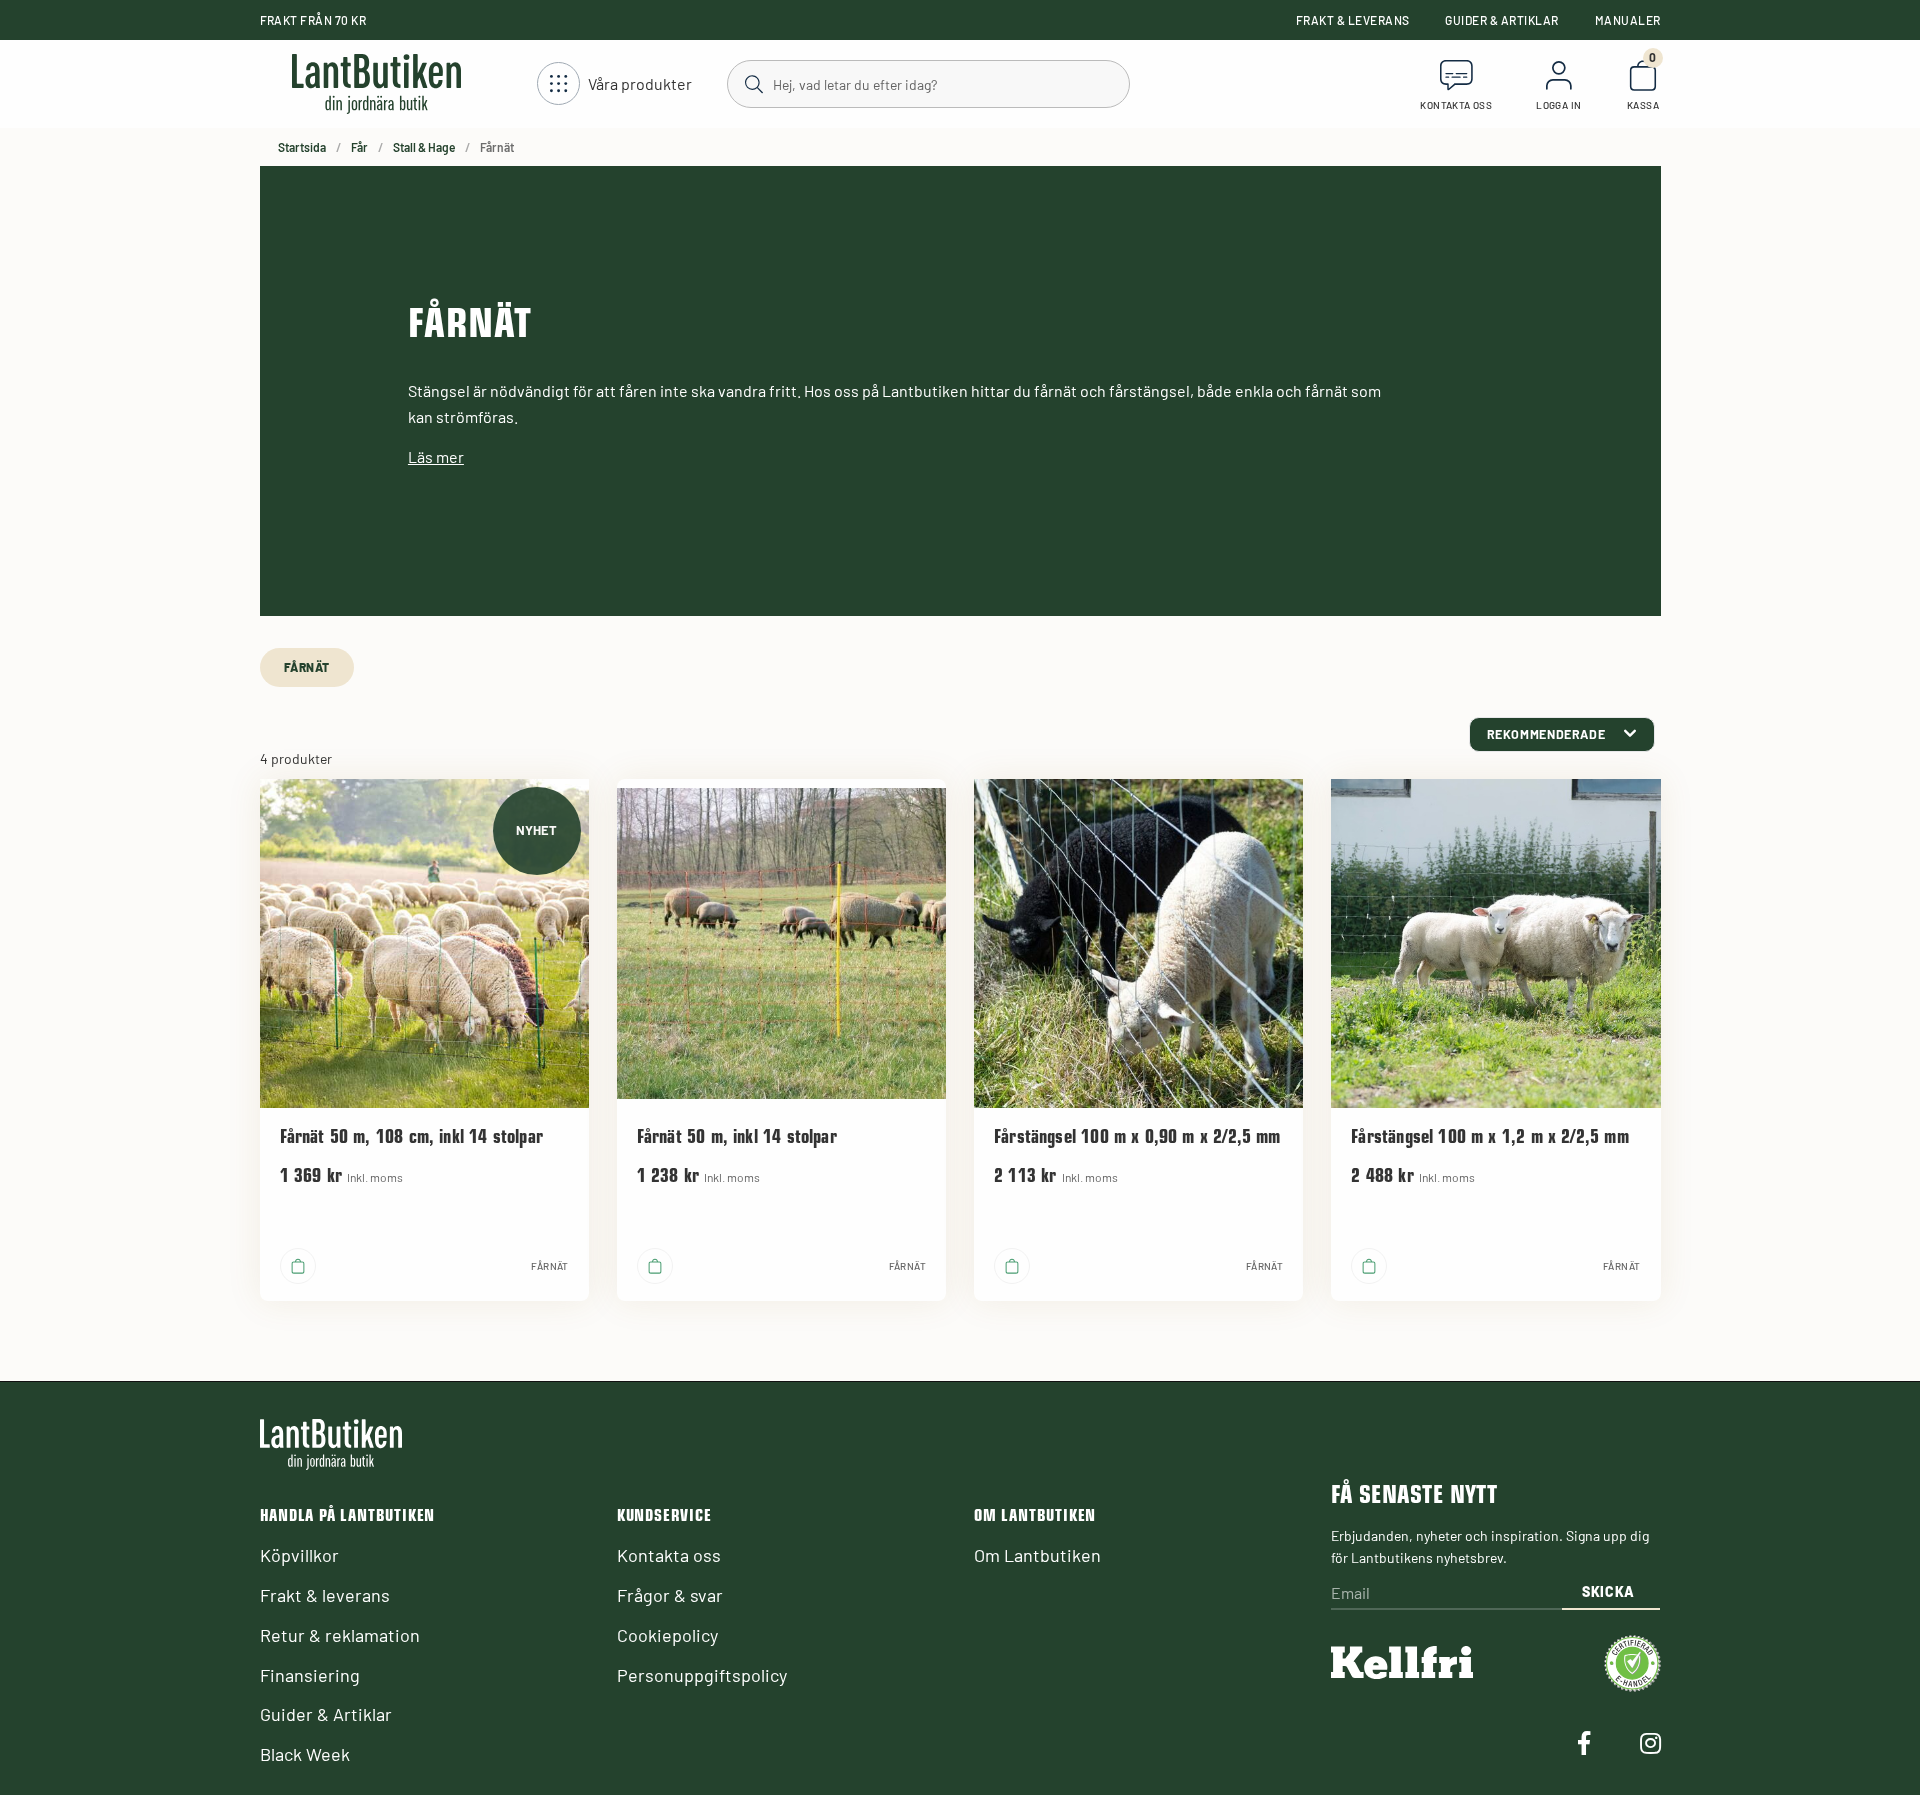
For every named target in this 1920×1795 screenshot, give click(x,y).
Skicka (1608, 1591)
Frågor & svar (670, 1595)
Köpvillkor (299, 1555)
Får (359, 147)
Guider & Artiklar (1501, 20)
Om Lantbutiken (1037, 1555)
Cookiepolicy (667, 1635)
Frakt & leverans (1353, 20)
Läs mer (436, 456)
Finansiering (310, 1675)
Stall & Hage (424, 147)
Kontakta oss (669, 1555)
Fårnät (307, 667)
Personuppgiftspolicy (702, 1675)
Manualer (1628, 20)
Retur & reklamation (340, 1635)
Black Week (305, 1754)
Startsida (302, 147)
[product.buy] (298, 1266)
